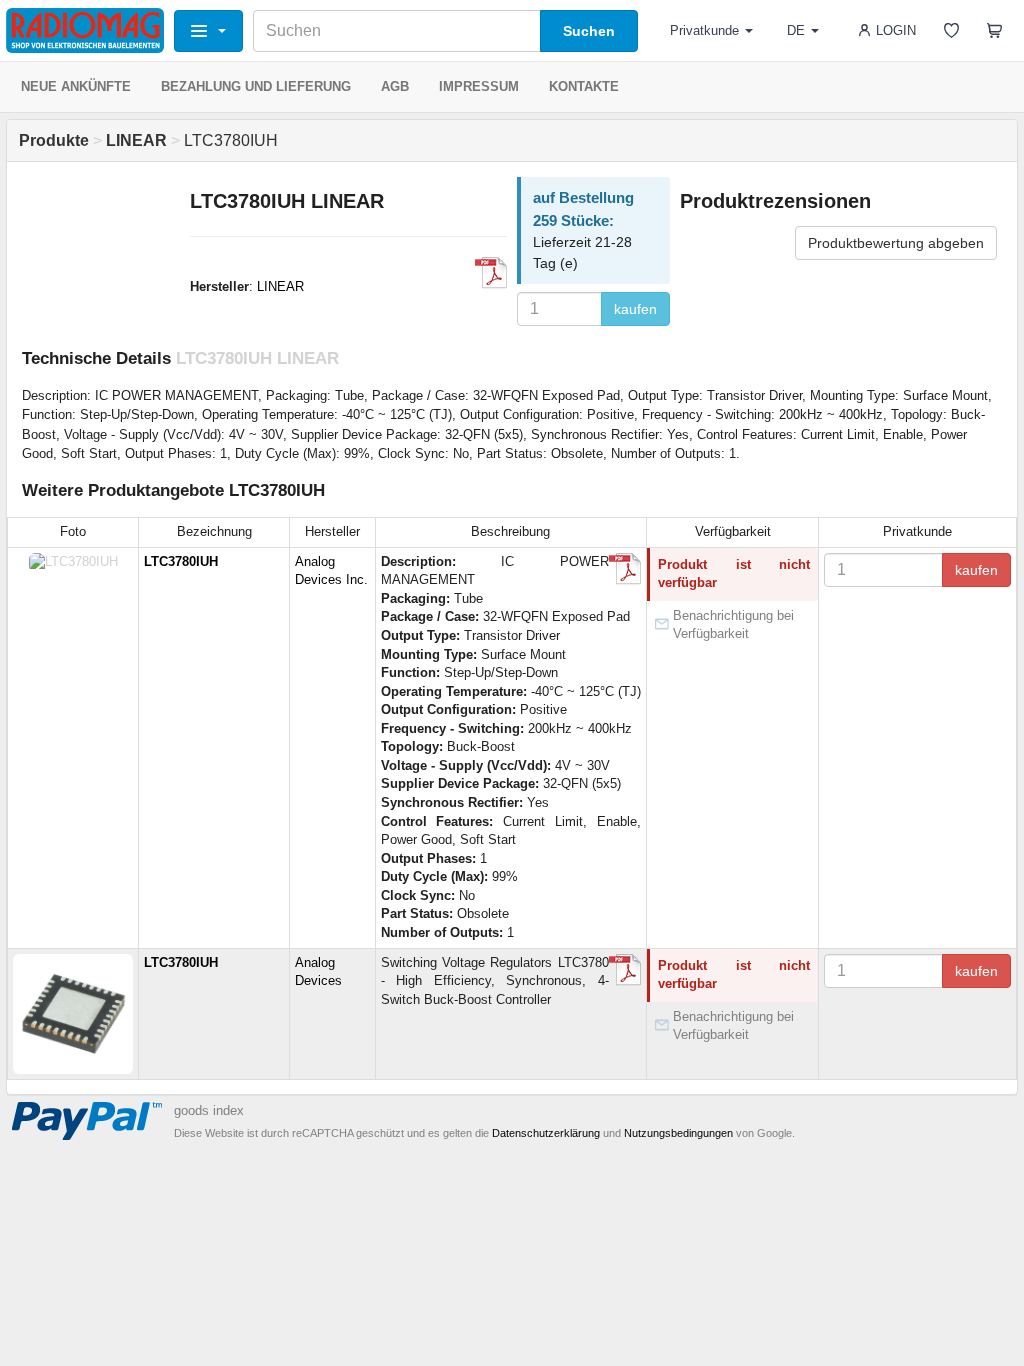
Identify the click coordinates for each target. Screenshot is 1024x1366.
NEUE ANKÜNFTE (76, 86)
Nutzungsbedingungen (678, 1133)
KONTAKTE (584, 86)
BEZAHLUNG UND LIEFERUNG (256, 86)
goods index (209, 1110)
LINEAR (280, 286)
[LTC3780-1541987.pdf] (625, 970)
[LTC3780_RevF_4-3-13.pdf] (491, 273)
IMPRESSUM (479, 86)
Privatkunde (704, 30)
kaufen (635, 309)
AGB (395, 86)
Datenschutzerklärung (546, 1133)
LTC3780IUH (181, 561)
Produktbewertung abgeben (896, 243)
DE (796, 30)
